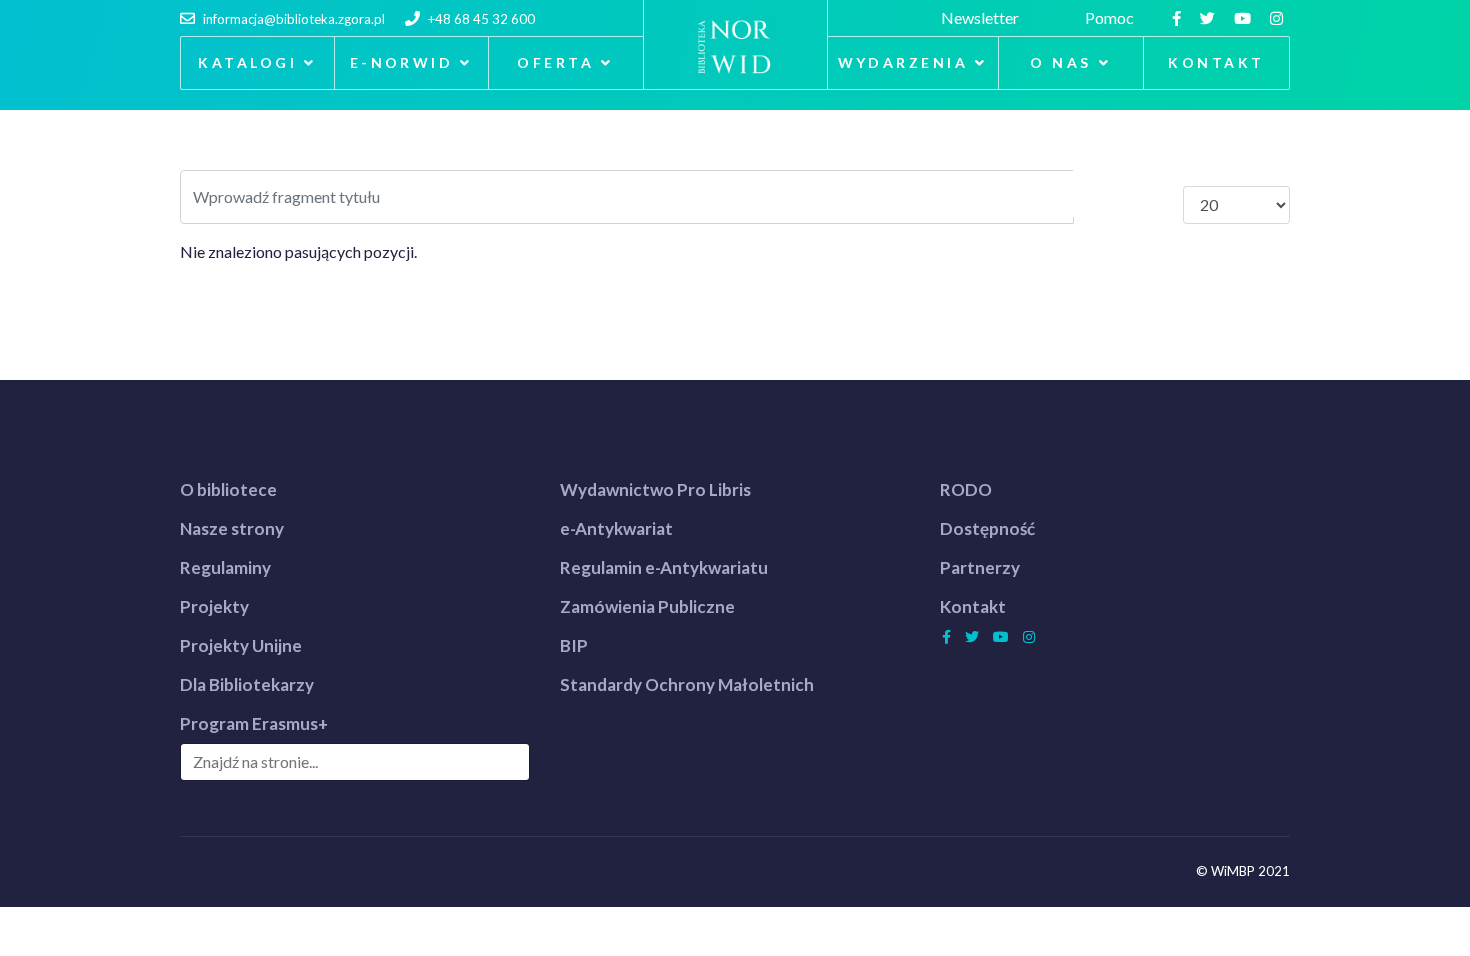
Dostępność (987, 528)
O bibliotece (228, 489)
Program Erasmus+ (254, 723)
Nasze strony (232, 528)
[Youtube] (1245, 17)
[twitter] (1210, 17)
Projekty (214, 606)
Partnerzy (980, 567)
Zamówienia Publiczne (647, 606)
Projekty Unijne (241, 645)
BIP (574, 645)
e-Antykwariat (616, 528)
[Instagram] (1279, 17)
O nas (1060, 62)
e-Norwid (402, 62)
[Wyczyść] (1155, 193)
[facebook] (1179, 17)
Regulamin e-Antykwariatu (664, 567)
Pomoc (1112, 17)
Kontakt (1216, 62)
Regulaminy (225, 567)
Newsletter (983, 17)
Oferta (555, 62)
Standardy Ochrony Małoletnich (687, 684)
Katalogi (247, 62)
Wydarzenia (903, 62)
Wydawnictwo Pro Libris (655, 489)
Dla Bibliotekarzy (247, 684)
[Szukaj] (1101, 193)
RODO (966, 489)
